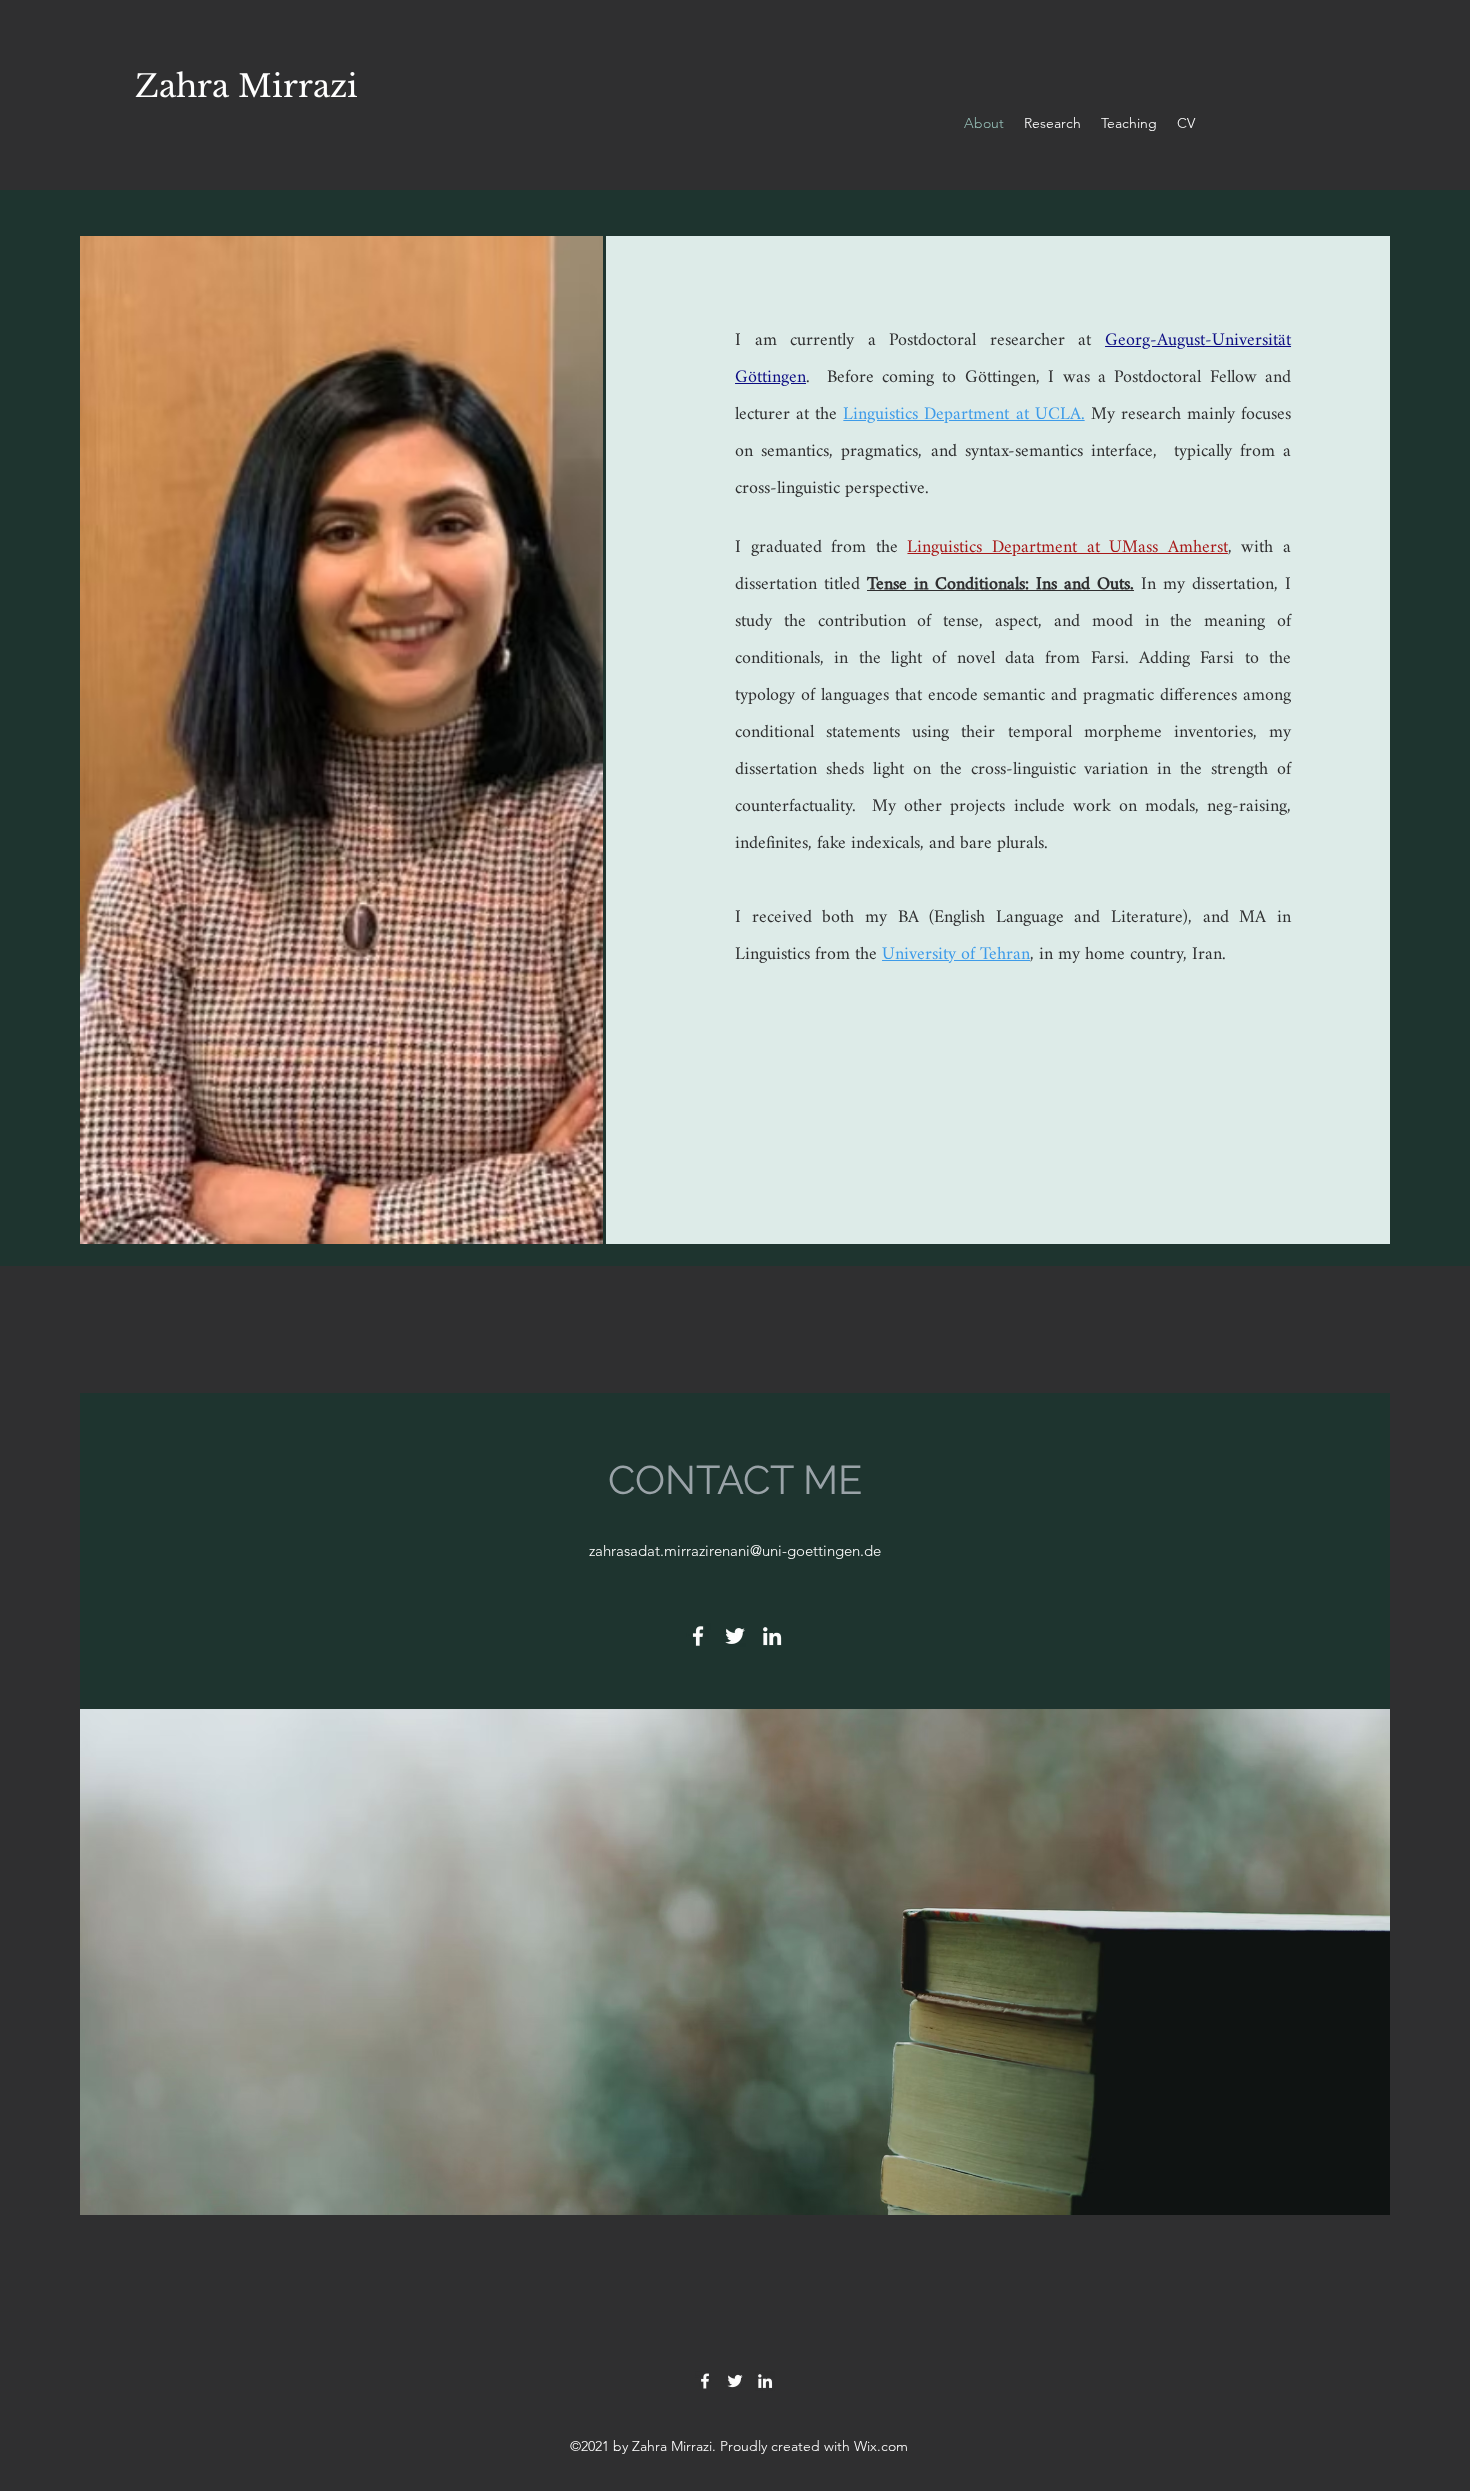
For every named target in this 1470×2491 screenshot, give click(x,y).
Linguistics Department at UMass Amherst (1067, 547)
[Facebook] (698, 1636)
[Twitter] (735, 1636)
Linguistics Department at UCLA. (963, 414)
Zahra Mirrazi (246, 86)
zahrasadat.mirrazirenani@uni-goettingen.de (735, 1550)
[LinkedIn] (772, 1636)
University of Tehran (956, 954)
